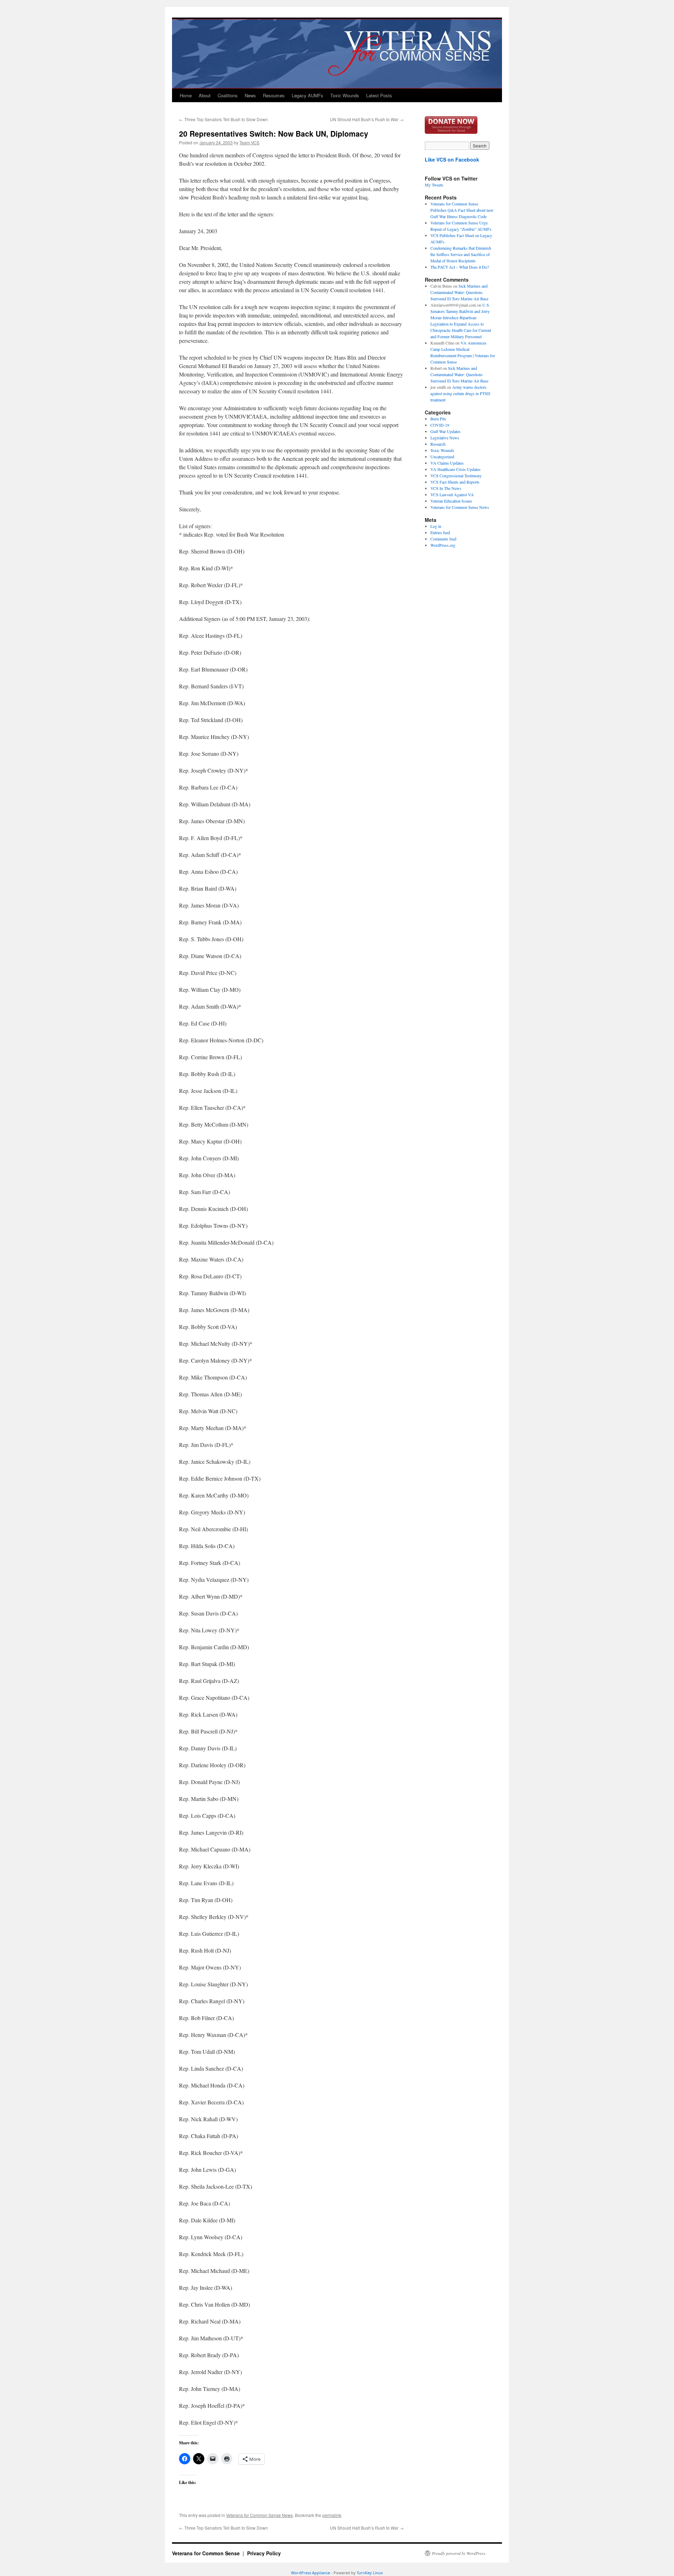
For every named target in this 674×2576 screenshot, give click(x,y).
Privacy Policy (264, 2553)
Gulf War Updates (445, 431)
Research (438, 444)
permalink (332, 2515)
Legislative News (445, 438)
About (205, 95)
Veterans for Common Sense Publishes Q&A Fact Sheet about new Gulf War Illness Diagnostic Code (462, 210)
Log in (436, 526)
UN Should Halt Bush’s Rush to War (367, 119)
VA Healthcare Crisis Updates (455, 469)
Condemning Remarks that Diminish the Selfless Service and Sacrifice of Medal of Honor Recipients (461, 254)
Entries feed (440, 532)
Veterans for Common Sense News (259, 2515)
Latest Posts (379, 95)
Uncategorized (442, 457)
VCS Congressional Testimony (456, 476)
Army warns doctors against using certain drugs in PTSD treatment (460, 393)
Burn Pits (438, 419)
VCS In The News (446, 488)
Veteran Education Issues (451, 501)
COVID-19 (440, 425)
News (250, 95)
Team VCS (249, 142)
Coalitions (228, 95)
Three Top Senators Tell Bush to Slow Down (223, 119)
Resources (274, 95)
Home (186, 95)
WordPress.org (443, 545)
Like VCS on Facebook (452, 159)
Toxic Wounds (345, 95)
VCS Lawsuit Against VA (452, 494)
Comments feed (443, 539)
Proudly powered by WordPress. (459, 2553)
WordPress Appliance (310, 2573)
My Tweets (434, 185)
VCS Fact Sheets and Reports (455, 482)
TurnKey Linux (370, 2573)
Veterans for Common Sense (207, 2553)
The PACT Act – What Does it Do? (460, 267)
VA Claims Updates (447, 463)
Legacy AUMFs (308, 95)
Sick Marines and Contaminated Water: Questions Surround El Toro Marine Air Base (459, 292)
